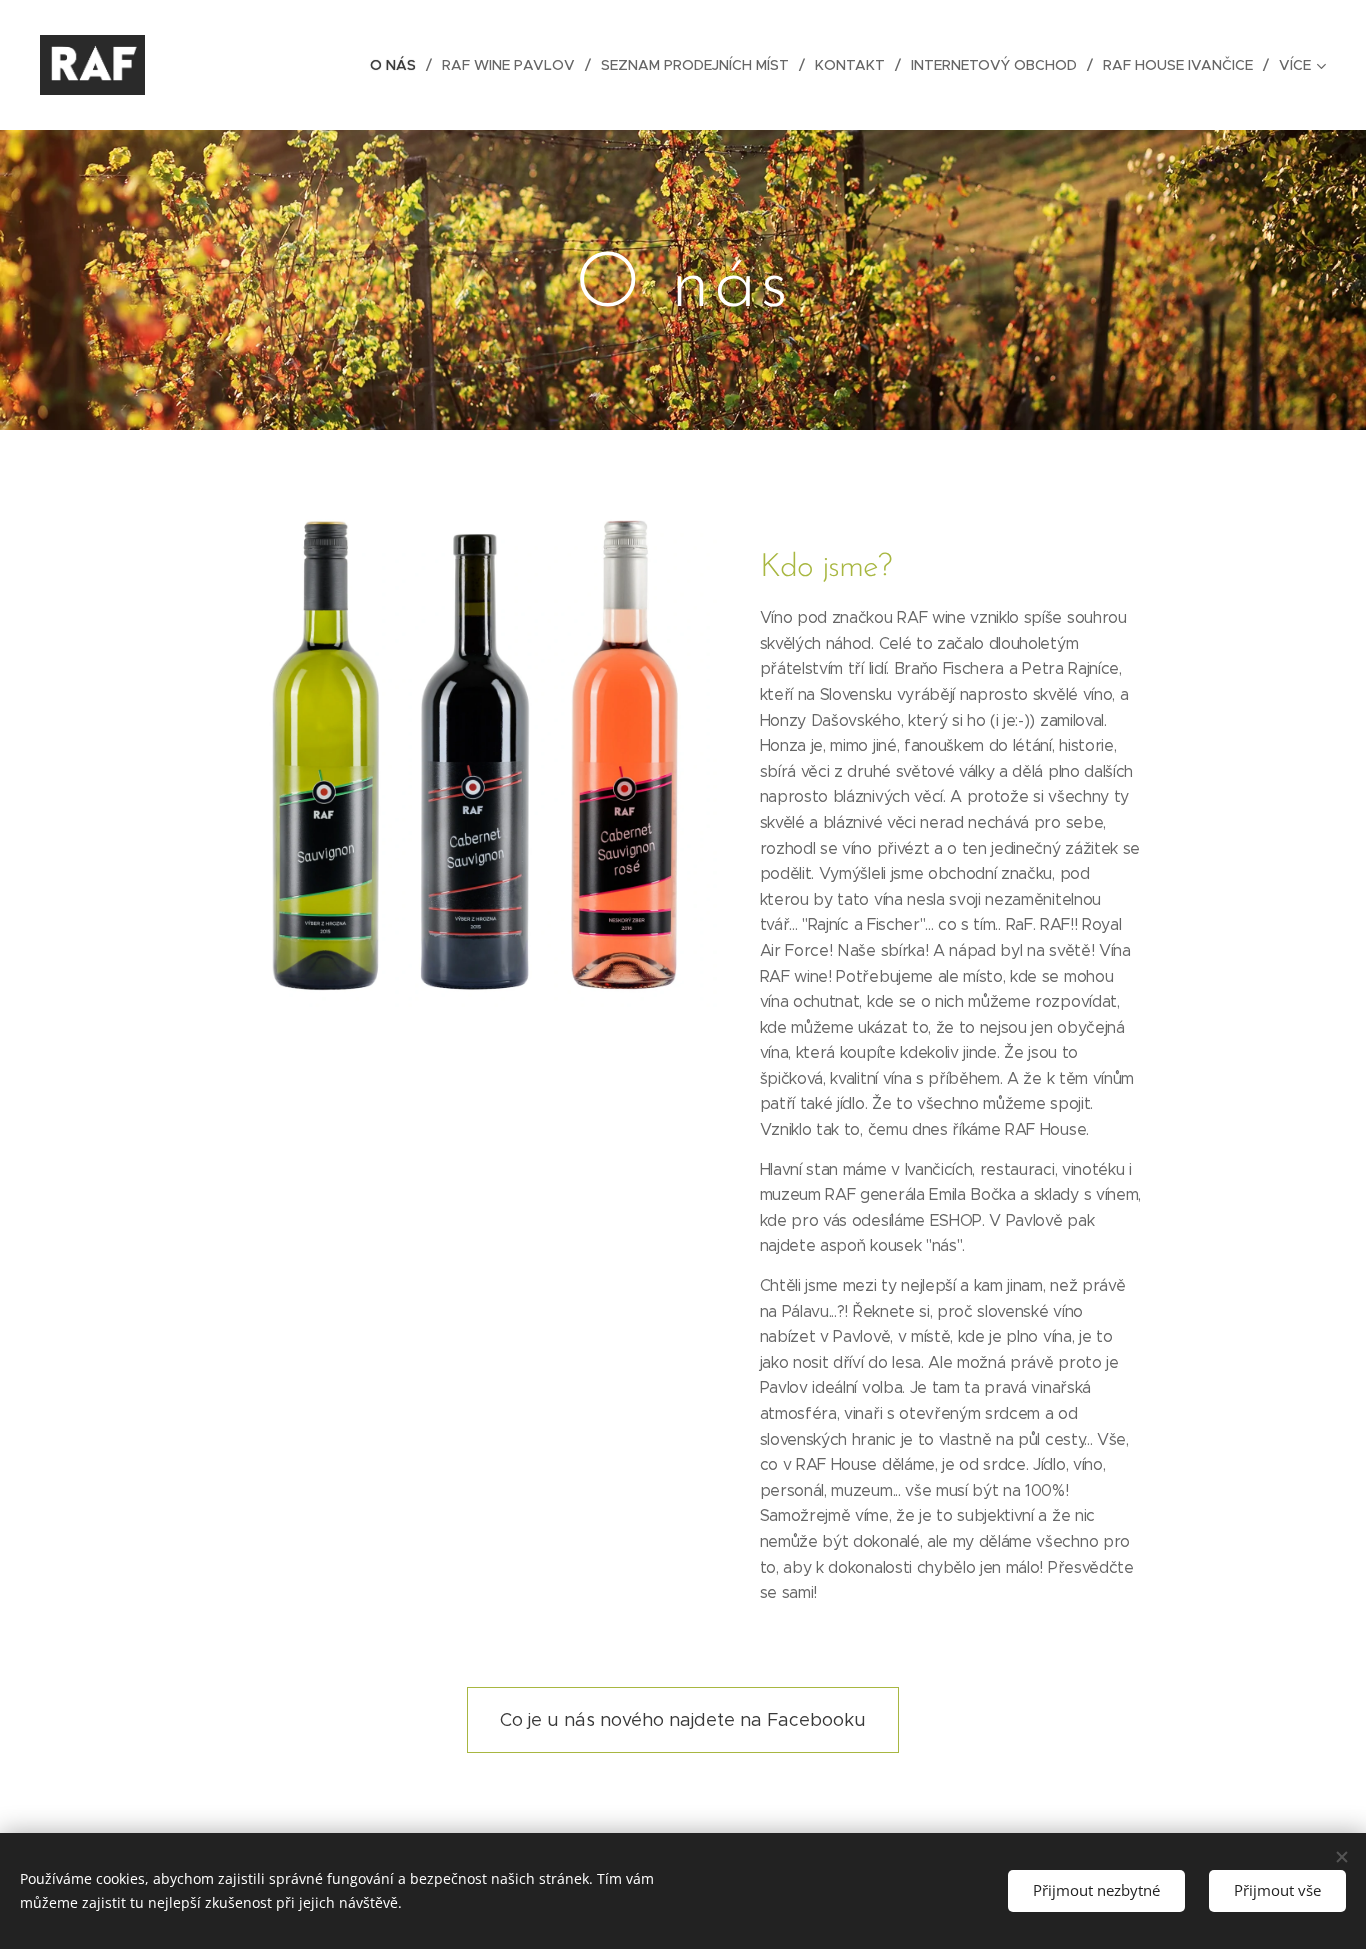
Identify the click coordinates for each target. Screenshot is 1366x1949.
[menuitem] (398, 65)
